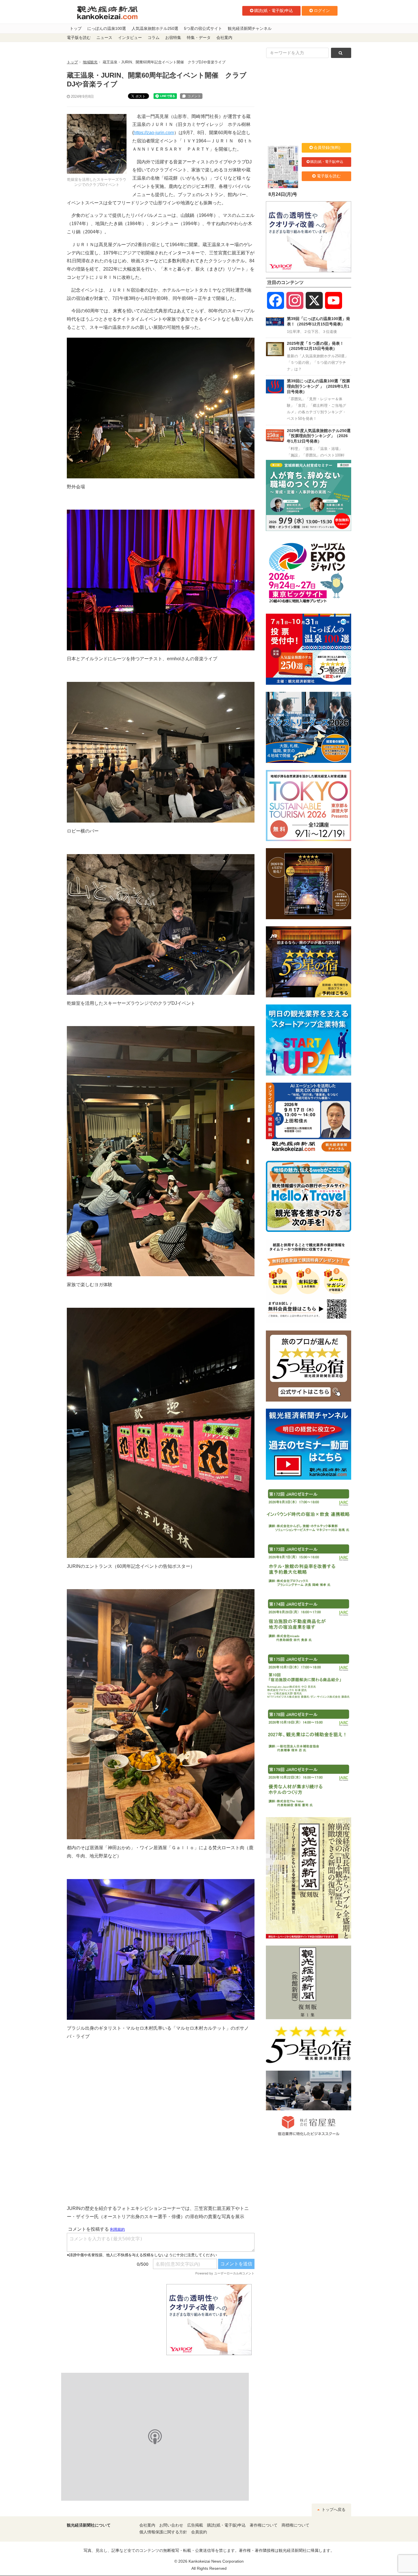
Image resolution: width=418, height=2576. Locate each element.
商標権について (295, 2525)
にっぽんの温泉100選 (107, 29)
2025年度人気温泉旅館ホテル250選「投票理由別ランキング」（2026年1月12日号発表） (319, 436)
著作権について (264, 2525)
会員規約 (199, 2532)
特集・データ (199, 38)
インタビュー (130, 38)
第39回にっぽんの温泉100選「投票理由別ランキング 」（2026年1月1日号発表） (318, 386)
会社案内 (224, 38)
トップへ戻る (333, 2510)
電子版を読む (79, 38)
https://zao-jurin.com (154, 133)
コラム (154, 38)
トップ (76, 29)
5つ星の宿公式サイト (203, 29)
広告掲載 (195, 2525)
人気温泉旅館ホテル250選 (155, 29)
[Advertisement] (112, 2320)
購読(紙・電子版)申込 (274, 11)
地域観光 (90, 62)
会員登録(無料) (327, 148)
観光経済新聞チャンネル (250, 29)
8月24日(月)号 (283, 194)
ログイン (322, 11)
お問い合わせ (171, 2525)
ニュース (104, 38)
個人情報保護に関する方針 (163, 2532)
